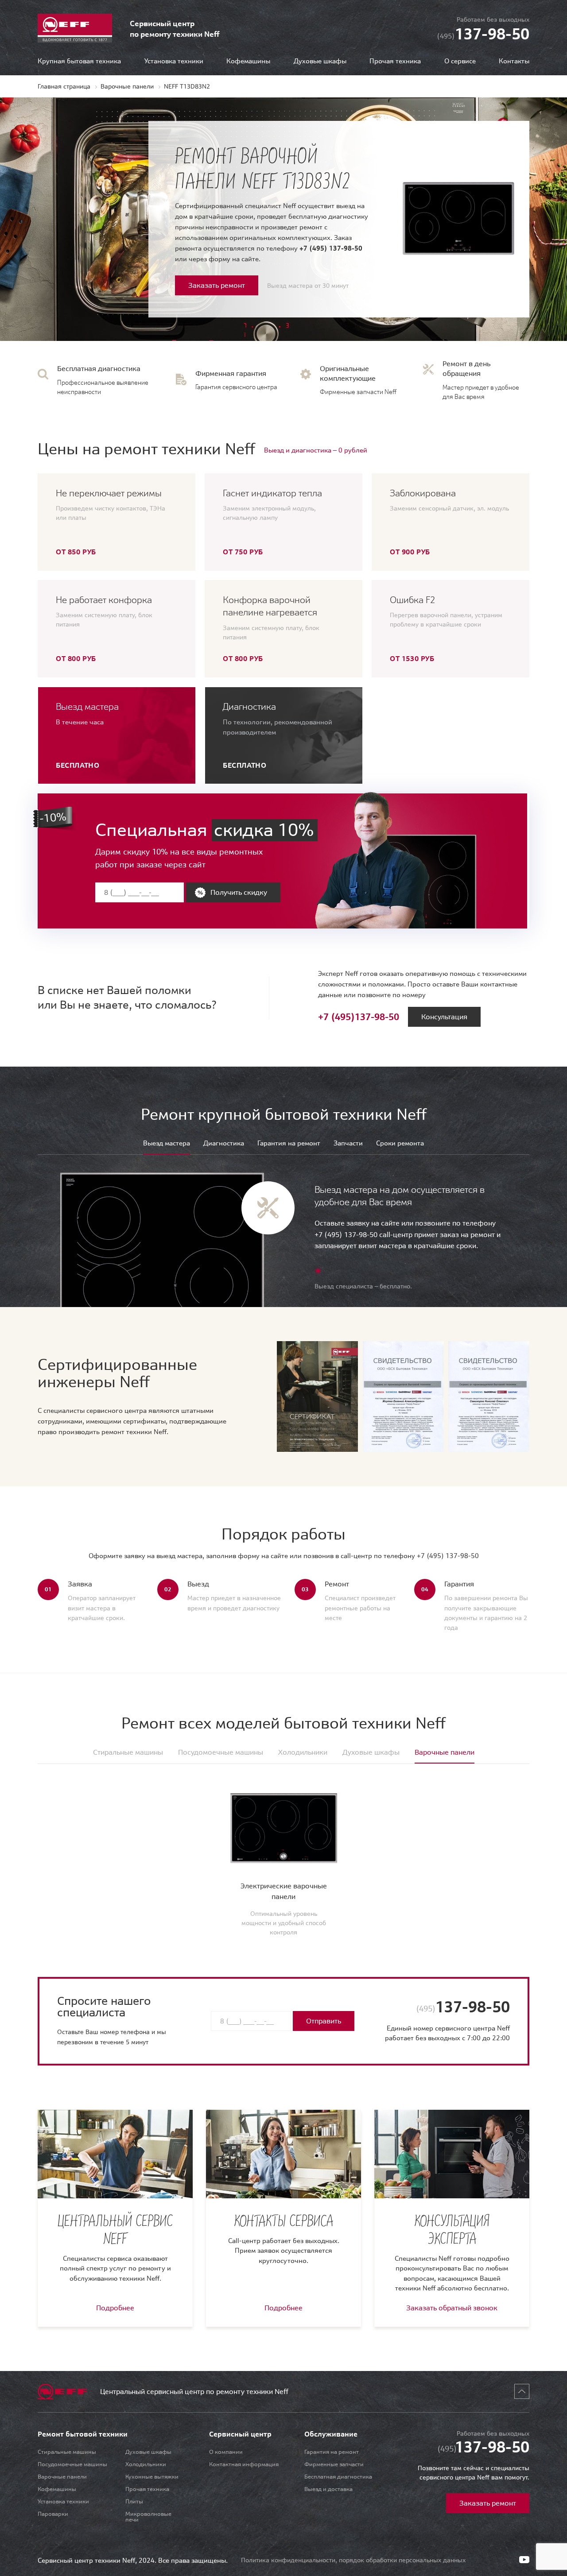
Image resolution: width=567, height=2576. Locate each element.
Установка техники (174, 61)
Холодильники (146, 2464)
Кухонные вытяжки (152, 2477)
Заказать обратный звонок (452, 2308)
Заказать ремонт (217, 285)
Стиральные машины (67, 2452)
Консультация (444, 1017)
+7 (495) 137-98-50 (331, 248)
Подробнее (115, 2308)
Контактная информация (244, 2464)
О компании (226, 2452)
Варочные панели (62, 2477)
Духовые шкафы (320, 61)
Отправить (324, 2021)
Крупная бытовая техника (79, 61)
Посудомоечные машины (72, 2464)
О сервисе (460, 61)
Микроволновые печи (148, 2517)
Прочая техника (395, 61)
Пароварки (53, 2514)
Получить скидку (239, 892)
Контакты (514, 61)
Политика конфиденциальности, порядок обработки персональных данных (353, 2560)
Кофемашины (248, 61)
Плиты (134, 2501)
